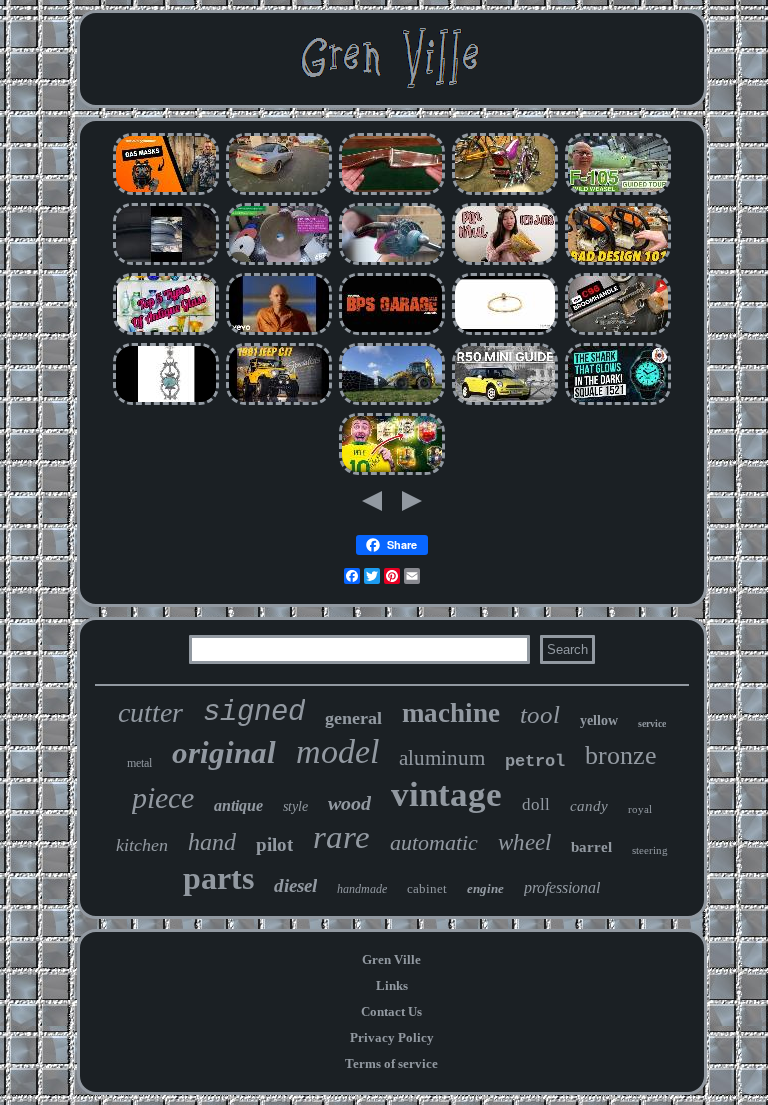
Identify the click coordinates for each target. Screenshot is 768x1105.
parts (218, 878)
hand (212, 842)
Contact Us (391, 1011)
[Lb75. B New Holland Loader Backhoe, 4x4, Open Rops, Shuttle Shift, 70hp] (392, 402)
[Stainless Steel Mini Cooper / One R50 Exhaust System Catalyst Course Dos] (505, 402)
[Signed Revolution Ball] (392, 472)
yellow (599, 720)
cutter (150, 712)
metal (139, 763)
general (353, 718)
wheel (524, 842)
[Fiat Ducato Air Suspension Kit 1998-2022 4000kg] (166, 262)
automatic (434, 842)
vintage (446, 794)
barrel (591, 847)
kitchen (142, 845)
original (224, 752)
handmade (362, 889)
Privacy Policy (392, 1037)
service (652, 723)
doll (536, 804)
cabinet (427, 888)
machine (451, 713)
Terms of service (391, 1063)
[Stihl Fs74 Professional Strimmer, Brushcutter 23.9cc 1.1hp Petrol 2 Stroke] (618, 262)
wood (349, 803)
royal (640, 809)
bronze (621, 755)
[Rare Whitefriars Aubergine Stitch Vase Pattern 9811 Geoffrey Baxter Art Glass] (166, 332)
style (295, 806)
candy (589, 806)
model (337, 751)
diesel (295, 885)
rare (341, 837)
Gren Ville (391, 959)
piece (163, 797)
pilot (274, 844)
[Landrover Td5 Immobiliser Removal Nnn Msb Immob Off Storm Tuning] (392, 332)
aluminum (442, 758)
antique (238, 805)
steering (650, 850)
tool (540, 714)
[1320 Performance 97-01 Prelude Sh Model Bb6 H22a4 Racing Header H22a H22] (279, 192)
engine (485, 888)
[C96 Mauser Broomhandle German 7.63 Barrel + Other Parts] (618, 332)
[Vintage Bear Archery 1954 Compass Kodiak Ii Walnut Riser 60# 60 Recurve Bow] (392, 192)
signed (254, 712)
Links (392, 985)
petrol (535, 761)
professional (562, 887)
